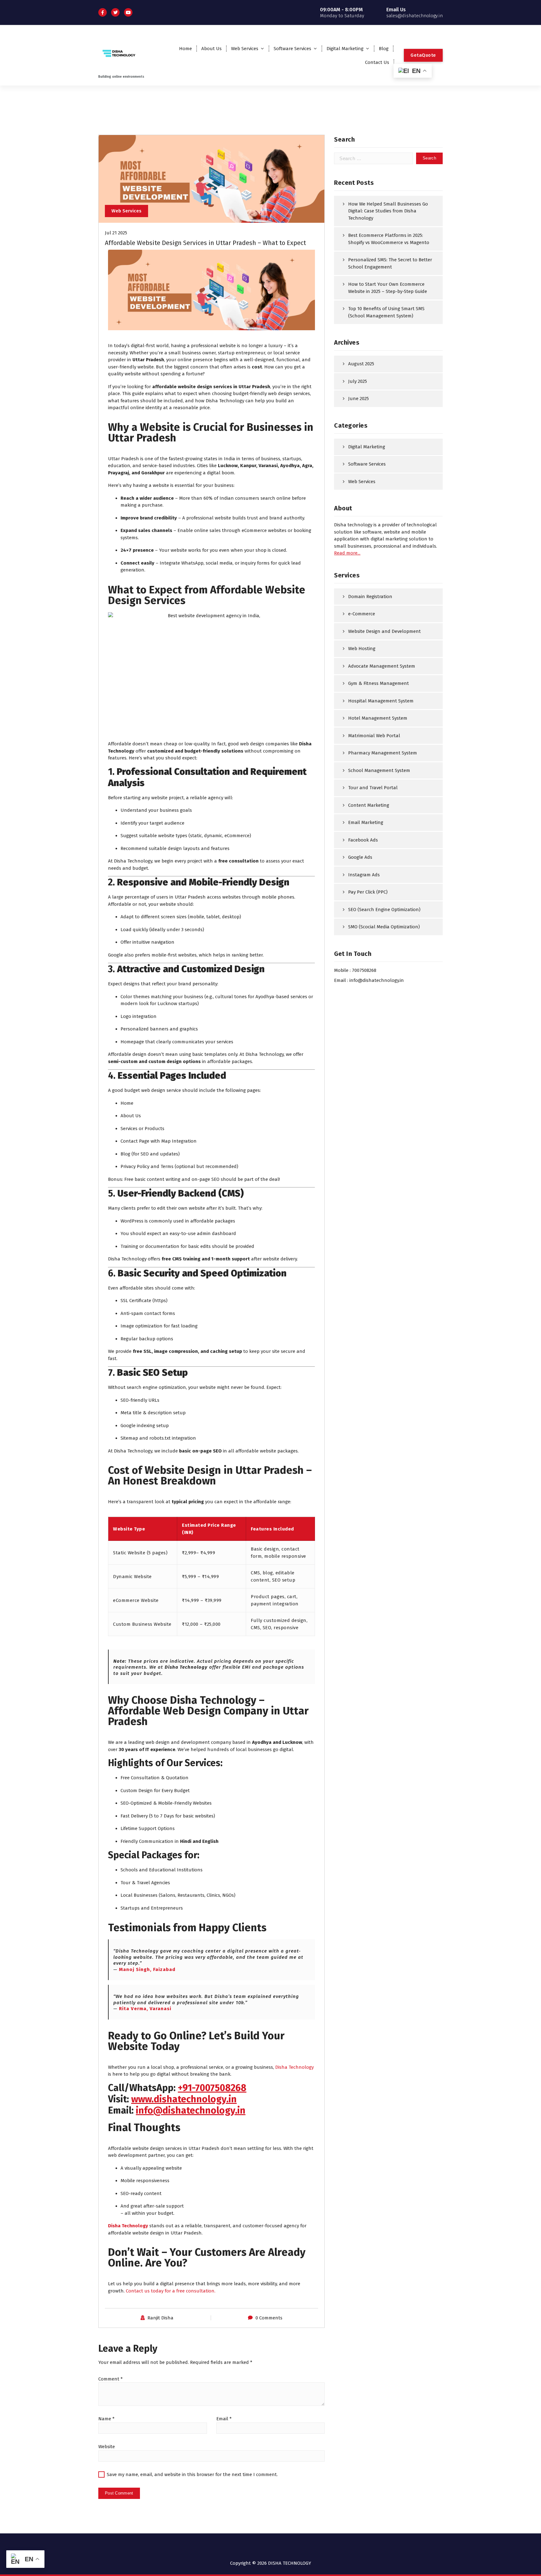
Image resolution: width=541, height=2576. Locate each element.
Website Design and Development (384, 631)
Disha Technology (294, 2067)
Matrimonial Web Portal (374, 736)
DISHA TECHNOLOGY (290, 2563)
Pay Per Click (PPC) (368, 892)
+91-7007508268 (212, 2088)
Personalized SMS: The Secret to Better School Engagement (390, 263)
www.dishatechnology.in (184, 2099)
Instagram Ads (364, 875)
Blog (384, 49)
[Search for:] (374, 158)
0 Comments (269, 2318)
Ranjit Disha (160, 2318)
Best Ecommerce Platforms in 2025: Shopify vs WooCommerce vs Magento (389, 239)
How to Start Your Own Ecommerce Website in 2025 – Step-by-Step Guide (388, 288)
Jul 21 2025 (116, 233)
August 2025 (361, 364)
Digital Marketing (345, 49)
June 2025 (358, 399)
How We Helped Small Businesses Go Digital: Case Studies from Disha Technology (388, 211)
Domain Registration (370, 597)
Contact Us (377, 62)
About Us (211, 49)
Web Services (245, 49)
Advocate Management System (382, 666)
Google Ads (360, 857)
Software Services (292, 49)
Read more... (347, 553)
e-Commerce (362, 614)
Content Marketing (369, 805)
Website (107, 2447)
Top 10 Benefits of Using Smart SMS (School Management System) (386, 312)
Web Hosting (362, 649)
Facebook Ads (363, 840)
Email (224, 2419)
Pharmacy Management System (383, 753)
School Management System (379, 770)
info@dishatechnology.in (191, 2110)
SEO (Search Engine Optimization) (384, 910)
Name (106, 2419)
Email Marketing (366, 822)
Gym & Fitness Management (379, 683)
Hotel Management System (378, 718)
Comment (111, 2379)
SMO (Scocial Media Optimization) (384, 927)
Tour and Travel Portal (373, 788)
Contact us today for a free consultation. (171, 2291)
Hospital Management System (381, 701)
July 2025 (358, 381)
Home (185, 49)
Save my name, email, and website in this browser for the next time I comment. (192, 2474)
